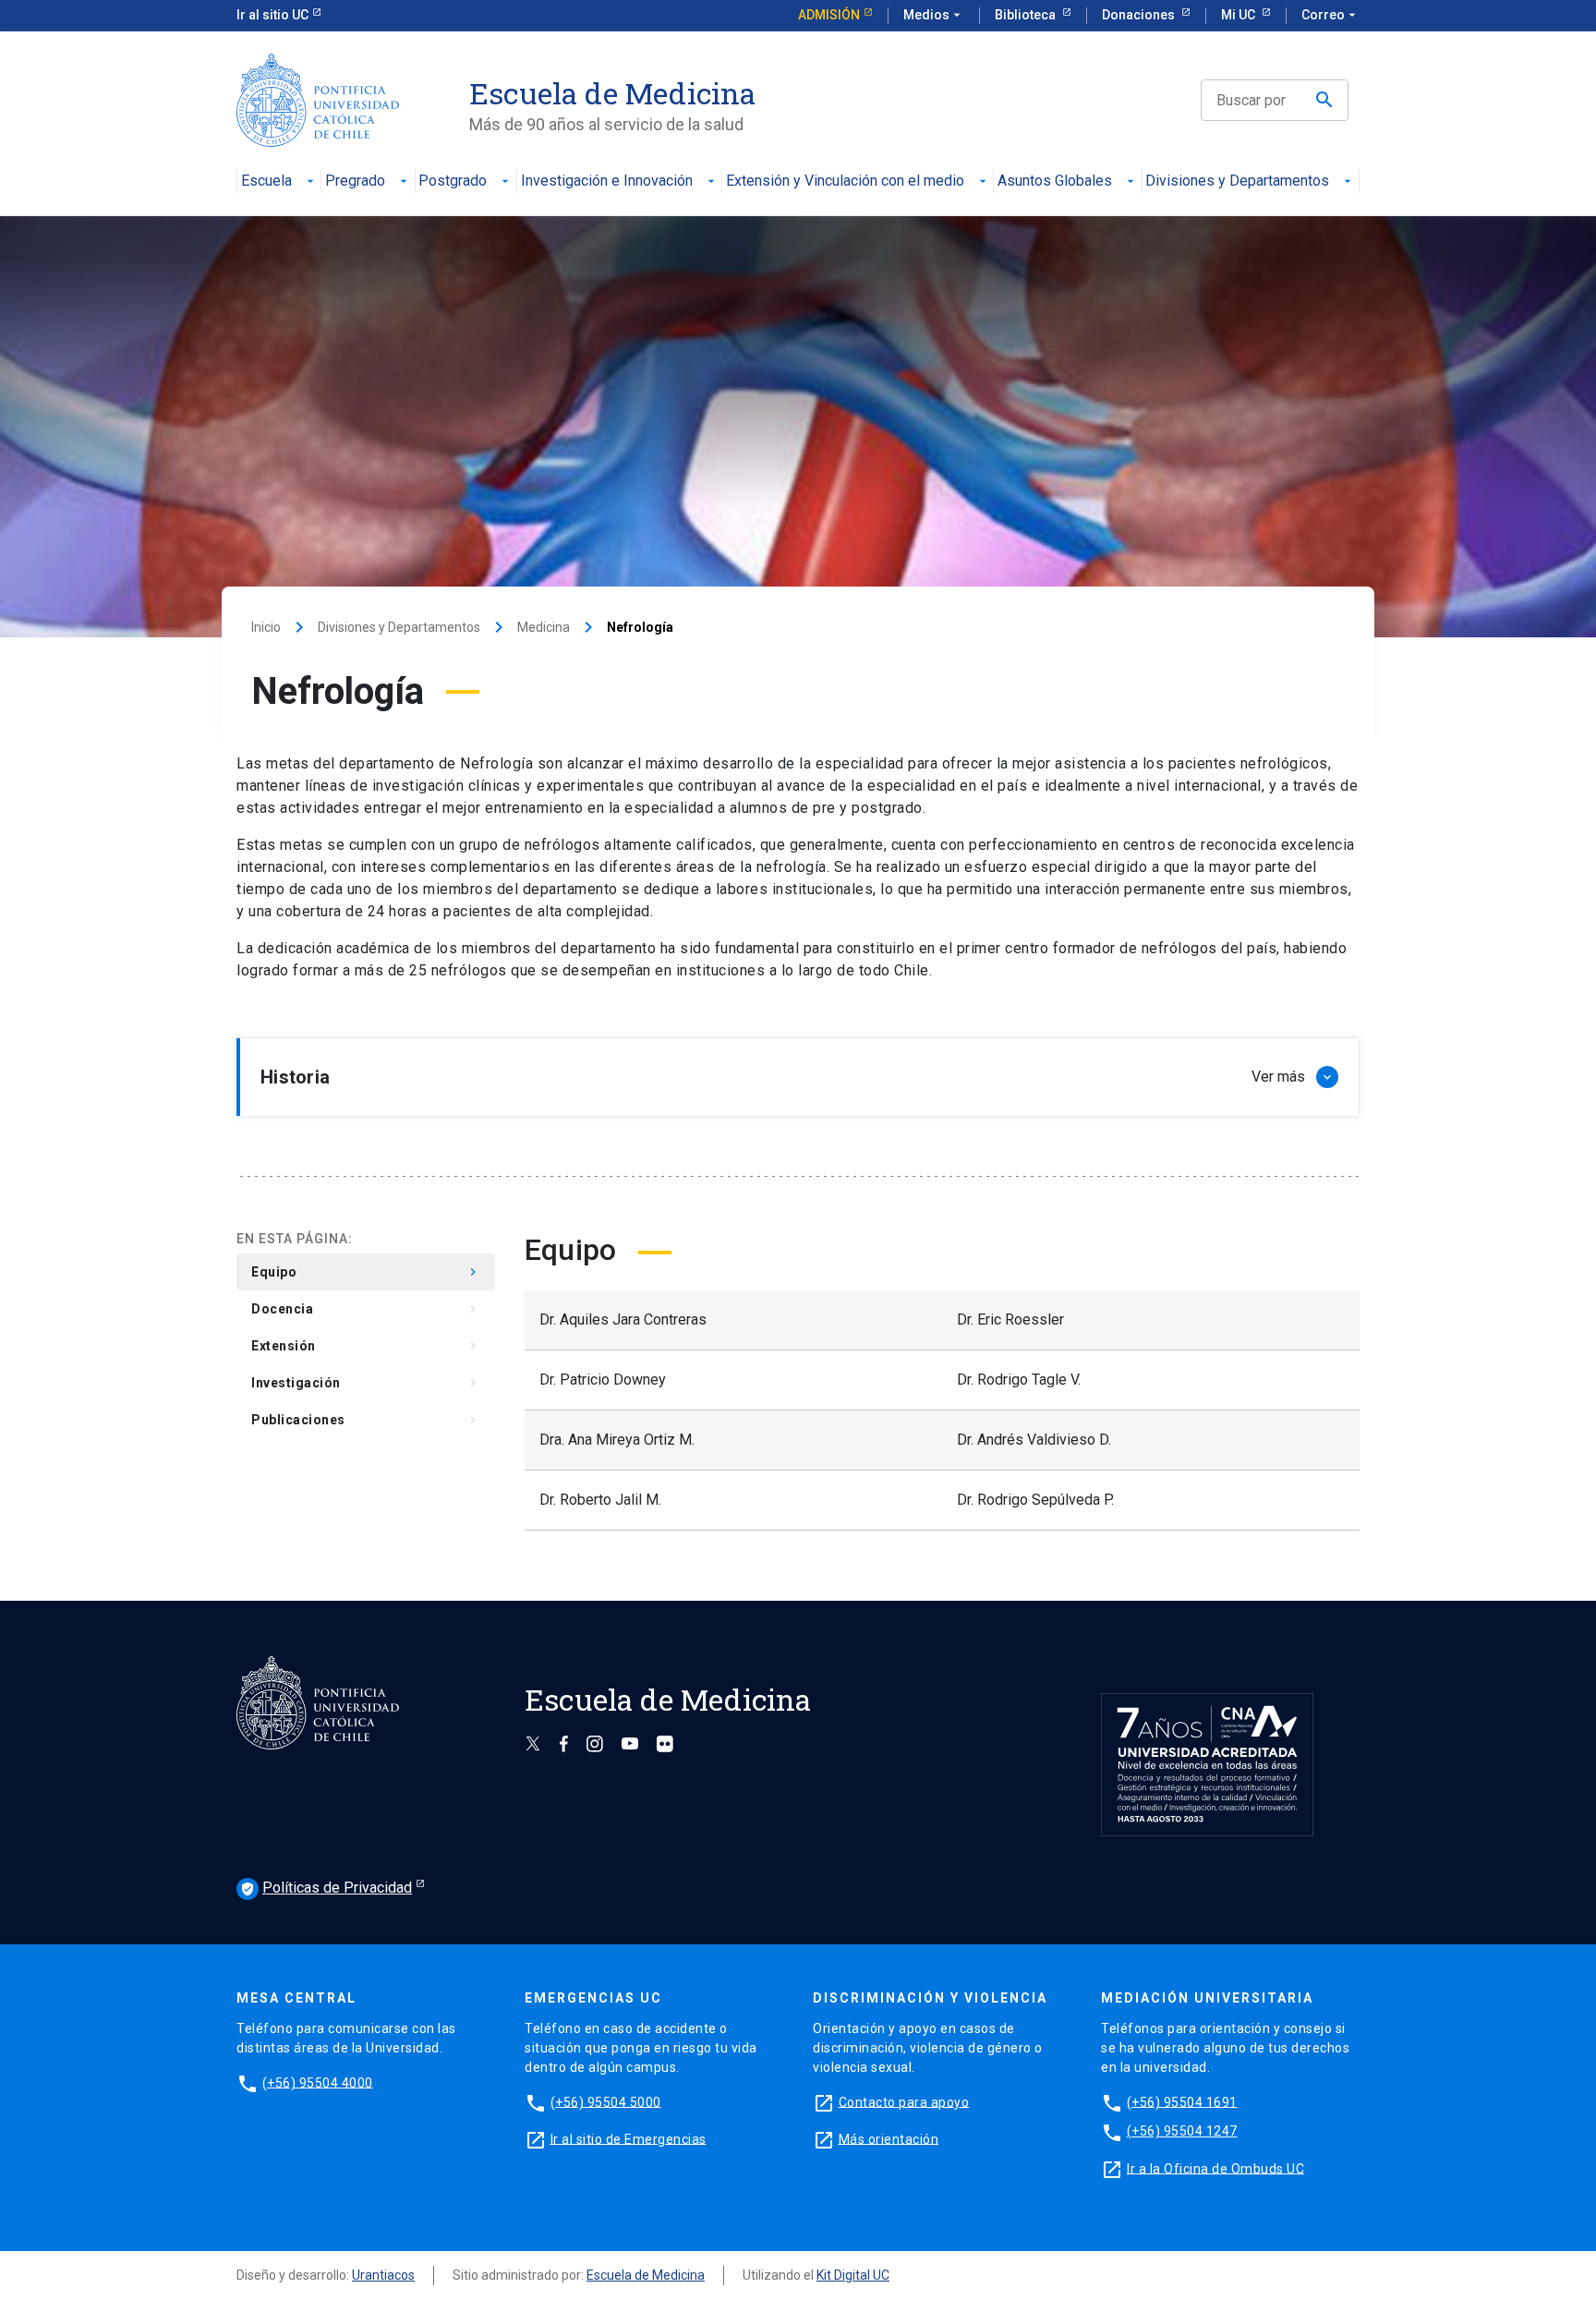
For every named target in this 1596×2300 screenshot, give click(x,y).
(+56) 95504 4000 (318, 2082)
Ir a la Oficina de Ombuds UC (1215, 2168)
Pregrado (355, 182)
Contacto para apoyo (904, 2101)
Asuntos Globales (1055, 182)
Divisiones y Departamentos (1237, 182)
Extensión (366, 1347)
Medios (934, 15)
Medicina (544, 627)
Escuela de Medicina (646, 2275)
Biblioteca (1027, 15)
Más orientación (889, 2138)
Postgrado (453, 182)
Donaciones (1140, 15)
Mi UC (1239, 15)
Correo (1330, 15)
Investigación (366, 1384)
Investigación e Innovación (607, 182)
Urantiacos (383, 2275)
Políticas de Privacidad (326, 1888)
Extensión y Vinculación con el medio (845, 182)
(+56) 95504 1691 (1182, 2101)
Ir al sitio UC (272, 15)
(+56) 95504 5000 (606, 2101)
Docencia (366, 1310)
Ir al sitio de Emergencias (629, 2138)
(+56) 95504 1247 (1182, 2131)
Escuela (266, 182)
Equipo (366, 1273)
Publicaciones (366, 1421)
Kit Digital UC (853, 2275)
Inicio (266, 627)
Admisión (829, 15)
